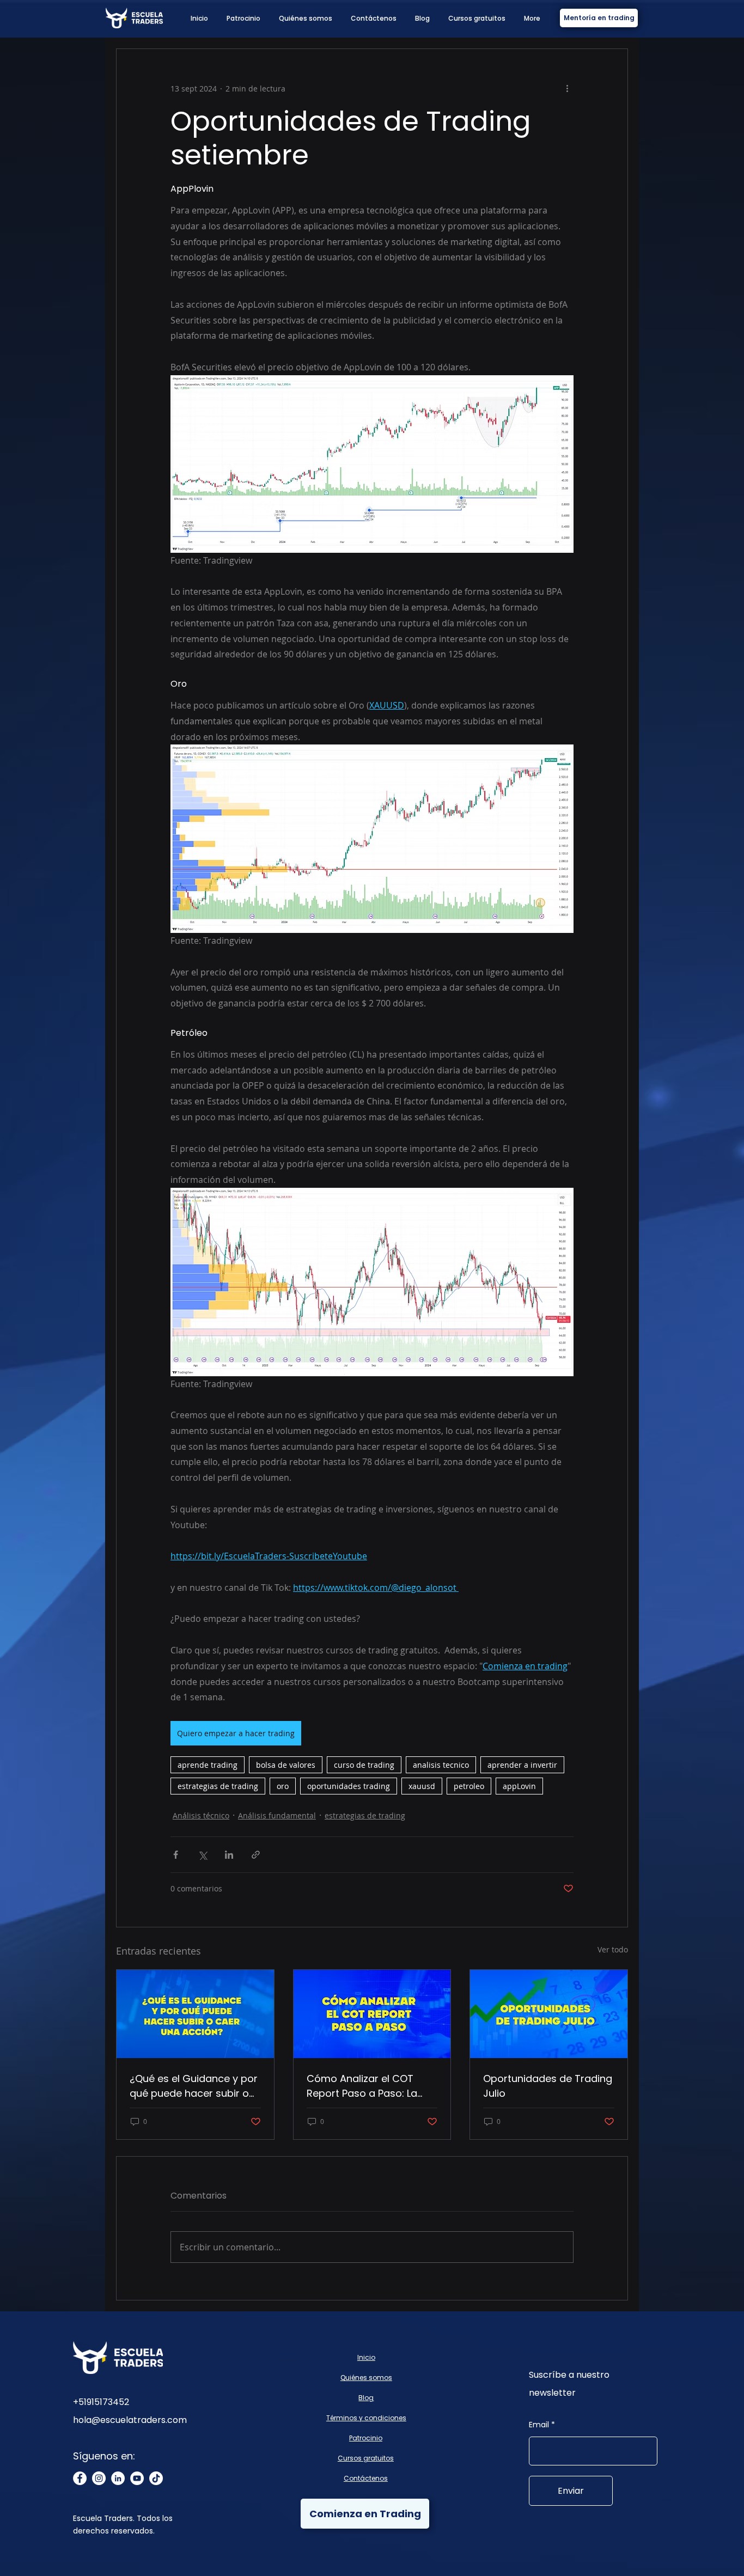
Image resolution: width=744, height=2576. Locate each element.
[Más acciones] (567, 88)
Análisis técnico (201, 1815)
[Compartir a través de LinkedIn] (229, 1855)
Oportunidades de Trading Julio (548, 2086)
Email (539, 2425)
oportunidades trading (349, 1786)
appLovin (519, 1786)
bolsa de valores (286, 1765)
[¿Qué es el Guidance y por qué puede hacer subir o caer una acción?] (195, 2014)
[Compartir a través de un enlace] (256, 1855)
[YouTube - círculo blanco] (137, 2478)
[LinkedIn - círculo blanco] (118, 2478)
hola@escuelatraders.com (130, 2420)
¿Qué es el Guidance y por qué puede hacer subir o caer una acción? (194, 2086)
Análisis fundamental (277, 1815)
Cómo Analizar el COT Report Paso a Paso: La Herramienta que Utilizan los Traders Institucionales (371, 2086)
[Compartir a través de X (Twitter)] (202, 1855)
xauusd (422, 1786)
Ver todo (613, 1949)
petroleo (469, 1786)
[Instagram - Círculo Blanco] (99, 2478)
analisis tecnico (441, 1765)
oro (283, 1786)
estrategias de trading (218, 1786)
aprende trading (208, 1765)
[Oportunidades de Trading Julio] (549, 2014)
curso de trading (364, 1765)
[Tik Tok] (156, 2478)
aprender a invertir (522, 1765)
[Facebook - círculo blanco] (80, 2478)
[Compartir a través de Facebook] (176, 1855)
